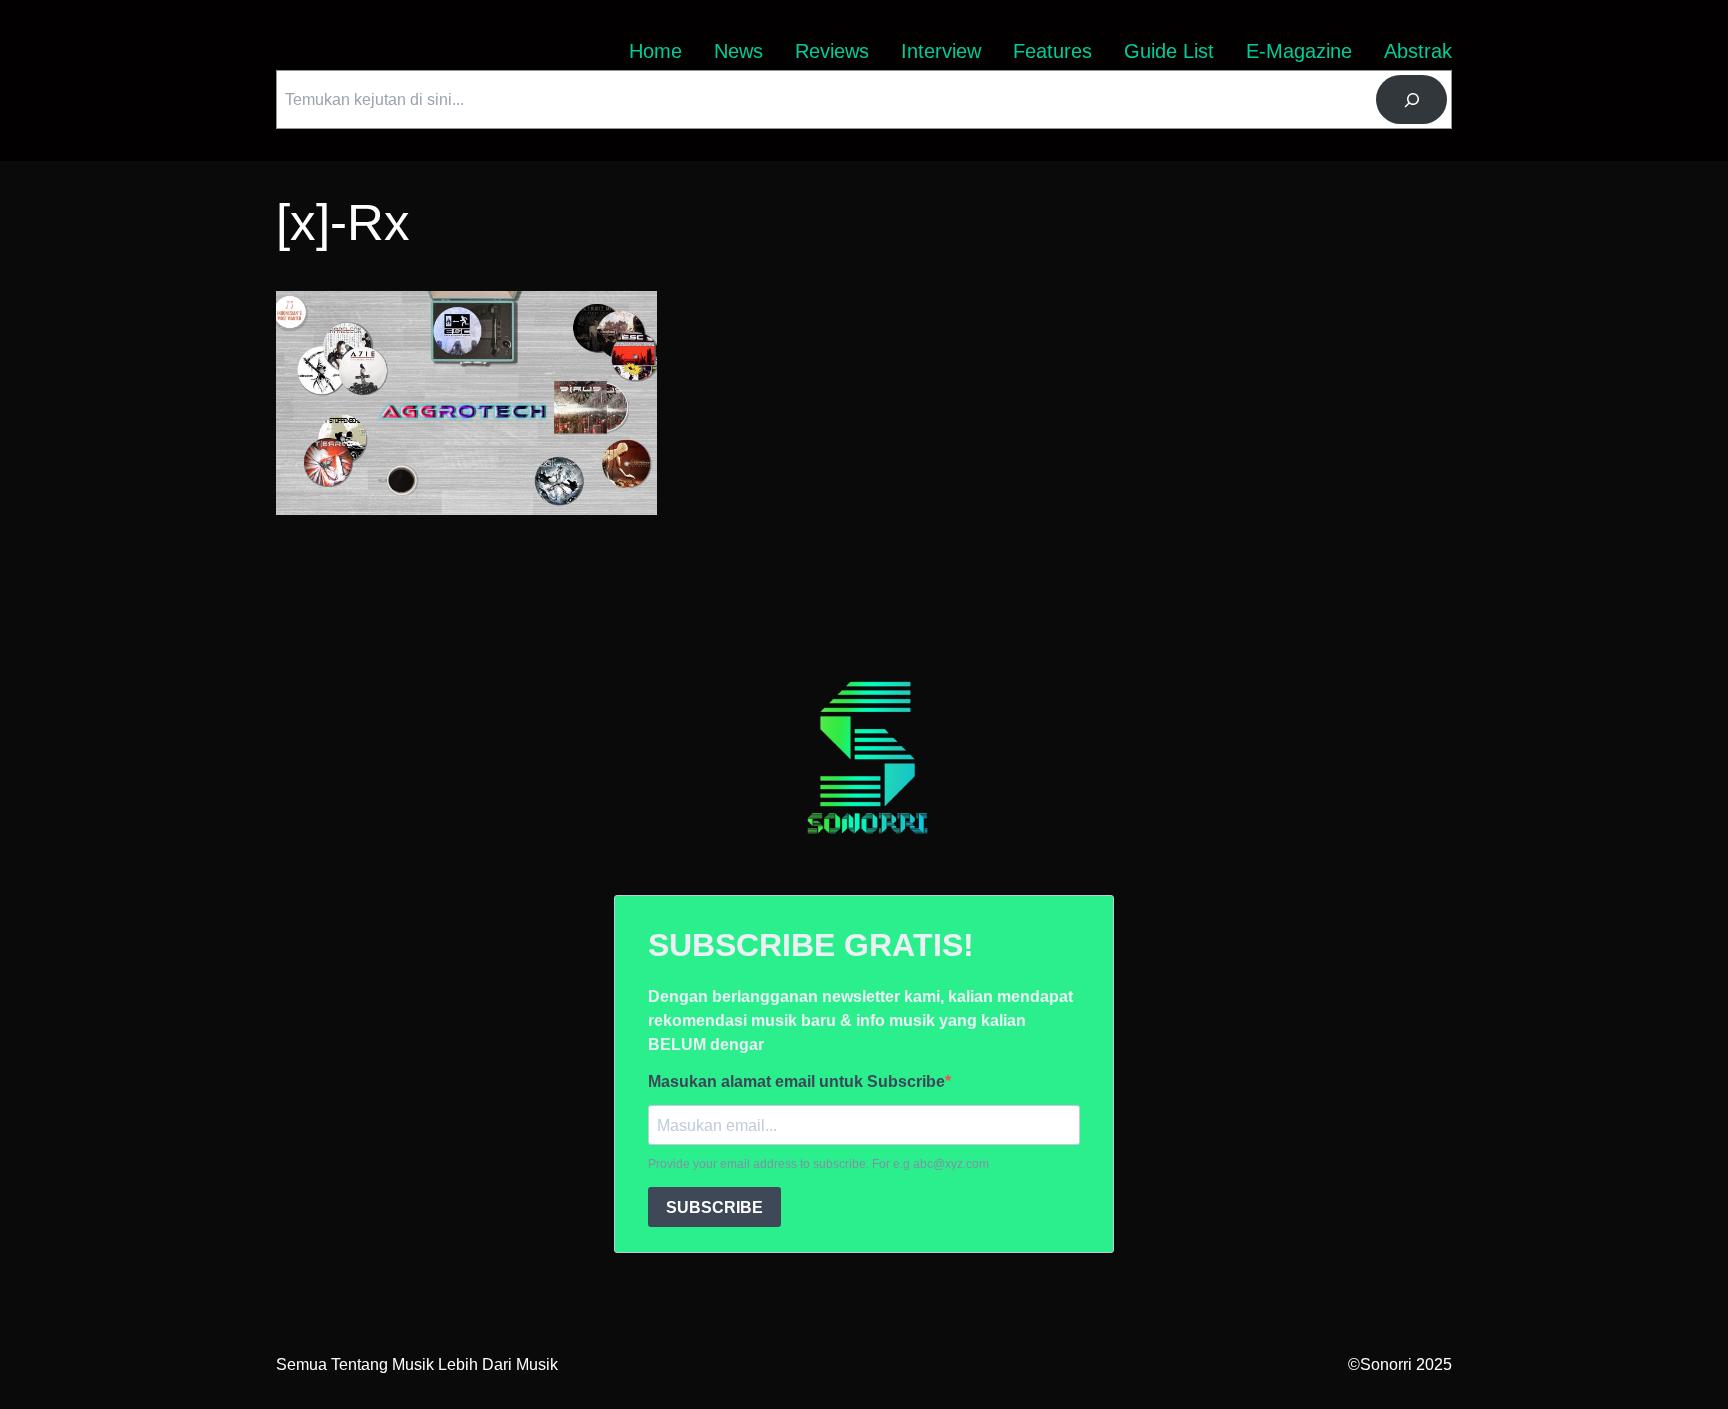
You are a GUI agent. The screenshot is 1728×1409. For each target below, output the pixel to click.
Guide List (1169, 51)
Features (1052, 51)
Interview (941, 51)
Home (655, 51)
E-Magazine (1299, 51)
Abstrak (1418, 51)
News (738, 51)
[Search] (1411, 99)
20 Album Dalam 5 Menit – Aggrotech (407, 302)
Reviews (832, 51)
